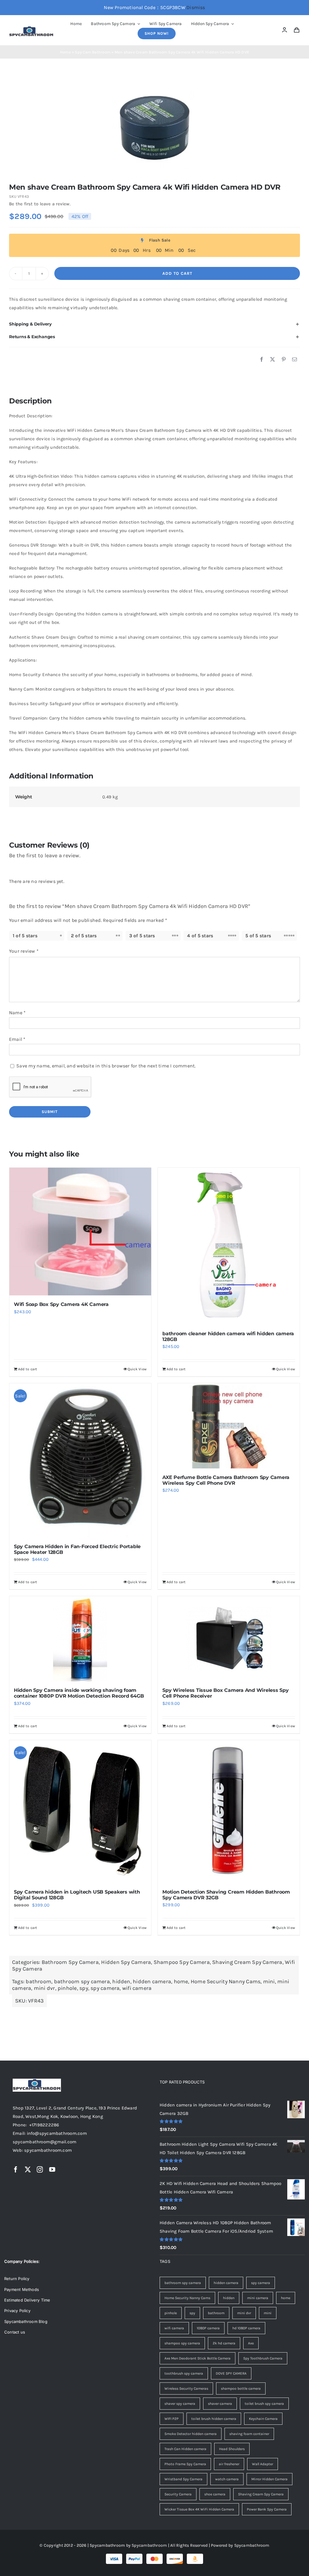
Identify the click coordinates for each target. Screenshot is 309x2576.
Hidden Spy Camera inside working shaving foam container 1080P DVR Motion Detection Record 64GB (79, 1693)
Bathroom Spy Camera (70, 1962)
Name (17, 1013)
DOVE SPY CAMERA (231, 2373)
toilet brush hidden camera (214, 2419)
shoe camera (215, 2494)
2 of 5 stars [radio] (84, 936)
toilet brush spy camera (264, 2404)
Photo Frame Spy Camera (185, 2464)
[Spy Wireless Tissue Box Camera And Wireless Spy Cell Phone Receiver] (229, 1639)
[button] (154, 324)
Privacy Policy (17, 2311)
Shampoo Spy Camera (182, 1962)
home (181, 1981)
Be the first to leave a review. (40, 204)
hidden (121, 1981)
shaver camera (220, 2404)
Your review (24, 951)
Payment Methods (22, 2289)
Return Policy (17, 2279)
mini (269, 1981)
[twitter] (28, 2170)
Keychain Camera (263, 2419)
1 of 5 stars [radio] (25, 936)
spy (84, 1988)
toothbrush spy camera (184, 2373)
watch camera (227, 2479)
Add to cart (177, 273)
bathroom (38, 1981)
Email (17, 1039)
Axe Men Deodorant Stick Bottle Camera (198, 2358)
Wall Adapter (263, 2464)
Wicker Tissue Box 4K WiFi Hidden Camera (199, 2509)
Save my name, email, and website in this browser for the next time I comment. (106, 1066)
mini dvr (45, 1988)
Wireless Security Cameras (186, 2388)
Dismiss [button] (196, 7)
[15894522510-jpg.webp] (154, 128)
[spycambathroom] (31, 28)
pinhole (67, 1988)
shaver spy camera (180, 2404)
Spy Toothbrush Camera (263, 2358)
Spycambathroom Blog (26, 2321)
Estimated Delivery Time (27, 2300)
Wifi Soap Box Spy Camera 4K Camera (61, 1304)
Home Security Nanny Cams (226, 1981)
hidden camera (152, 1981)
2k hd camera (224, 2343)
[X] (272, 360)
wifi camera (137, 1988)
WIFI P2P (172, 2419)
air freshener (229, 2464)
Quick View (137, 1369)
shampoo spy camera (182, 2343)
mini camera (258, 2298)
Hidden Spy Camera (126, 1962)
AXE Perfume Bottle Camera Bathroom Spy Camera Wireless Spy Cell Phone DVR (226, 1480)
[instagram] (40, 2170)
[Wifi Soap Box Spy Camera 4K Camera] (80, 1232)
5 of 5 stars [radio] (258, 936)
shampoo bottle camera (241, 2388)
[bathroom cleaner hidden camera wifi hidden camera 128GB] (229, 1246)
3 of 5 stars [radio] (142, 936)
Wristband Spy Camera (183, 2479)
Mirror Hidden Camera (269, 2479)
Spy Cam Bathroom (93, 52)
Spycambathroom (149, 2545)
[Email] (295, 360)
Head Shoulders (232, 2449)
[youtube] (52, 2170)
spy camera (105, 1988)
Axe (251, 2343)
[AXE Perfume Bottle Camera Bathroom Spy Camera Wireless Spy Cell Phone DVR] (229, 1426)
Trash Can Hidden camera (185, 2449)
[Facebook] (262, 360)
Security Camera (178, 2494)
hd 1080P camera (246, 2328)
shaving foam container (249, 2434)
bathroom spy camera (82, 1981)
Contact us (15, 2332)
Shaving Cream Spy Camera (247, 1962)
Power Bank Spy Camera (267, 2509)
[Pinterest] (284, 360)
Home (65, 52)
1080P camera (208, 2328)
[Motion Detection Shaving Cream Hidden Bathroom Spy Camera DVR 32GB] (229, 1812)
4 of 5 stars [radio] (200, 936)
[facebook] (16, 2170)
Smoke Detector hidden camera (191, 2434)
